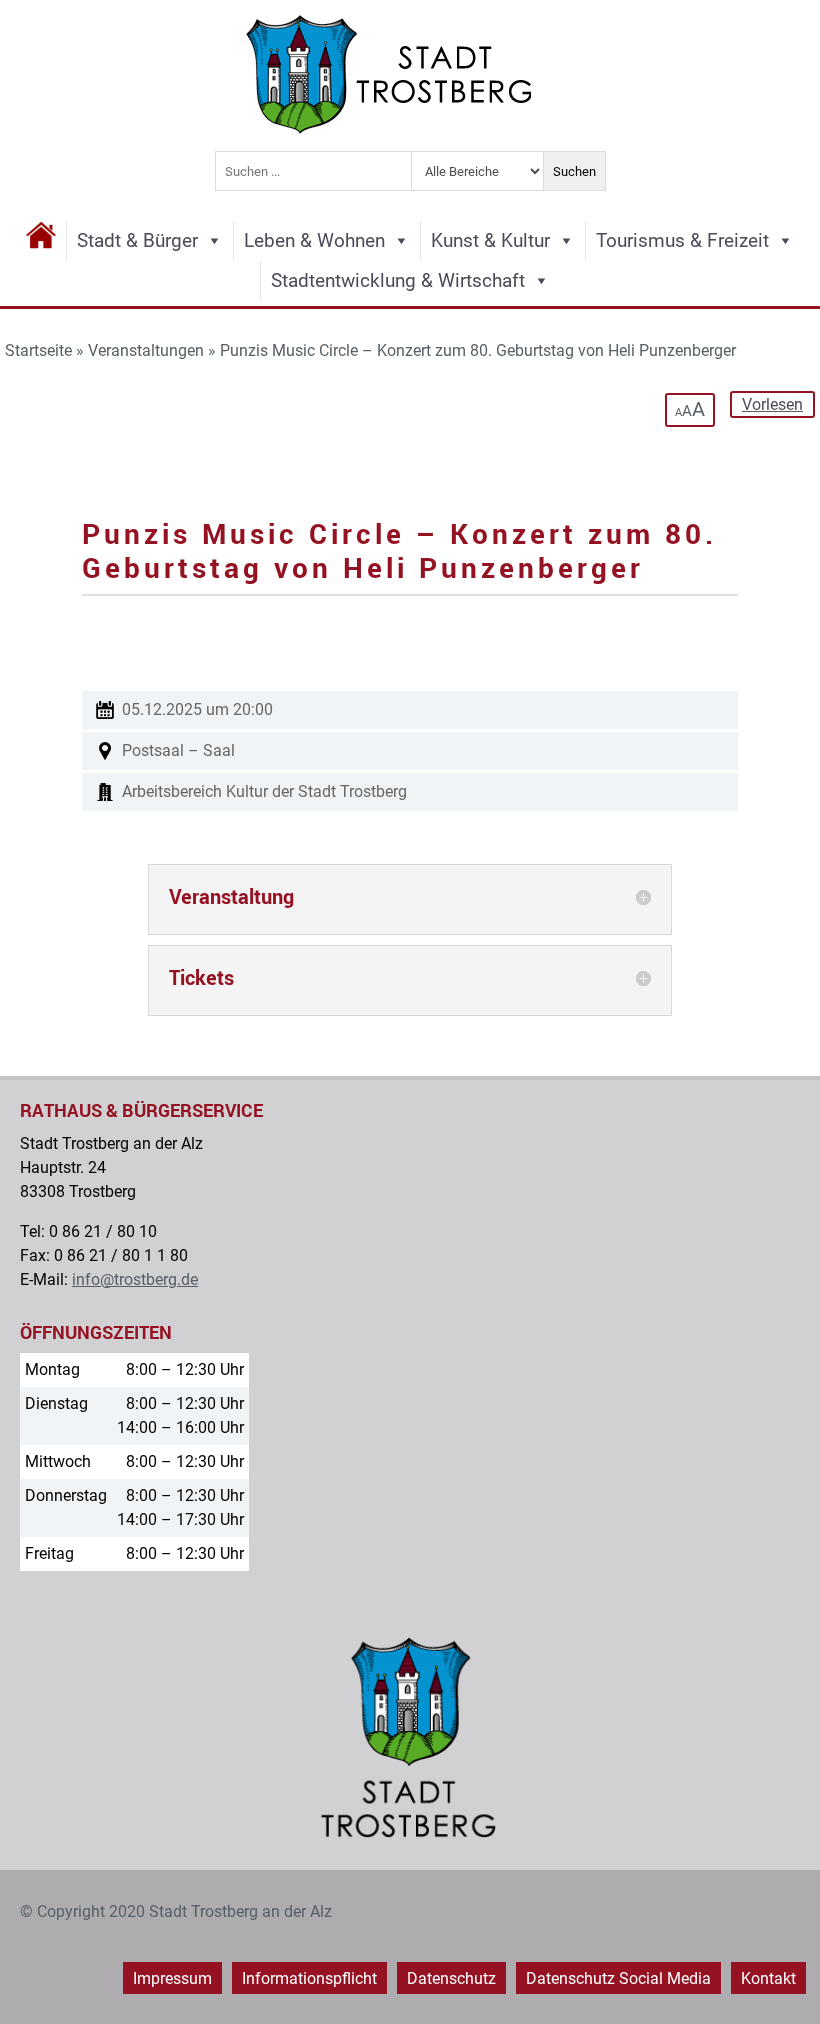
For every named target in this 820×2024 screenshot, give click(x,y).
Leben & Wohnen (314, 240)
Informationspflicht (309, 1978)
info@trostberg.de (135, 1279)
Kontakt (768, 1978)
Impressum (172, 1978)
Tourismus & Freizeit (682, 240)
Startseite (38, 350)
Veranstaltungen (146, 350)
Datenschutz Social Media (618, 1978)
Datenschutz (451, 1978)
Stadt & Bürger (137, 240)
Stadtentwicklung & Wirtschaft (398, 280)
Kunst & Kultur (490, 240)
